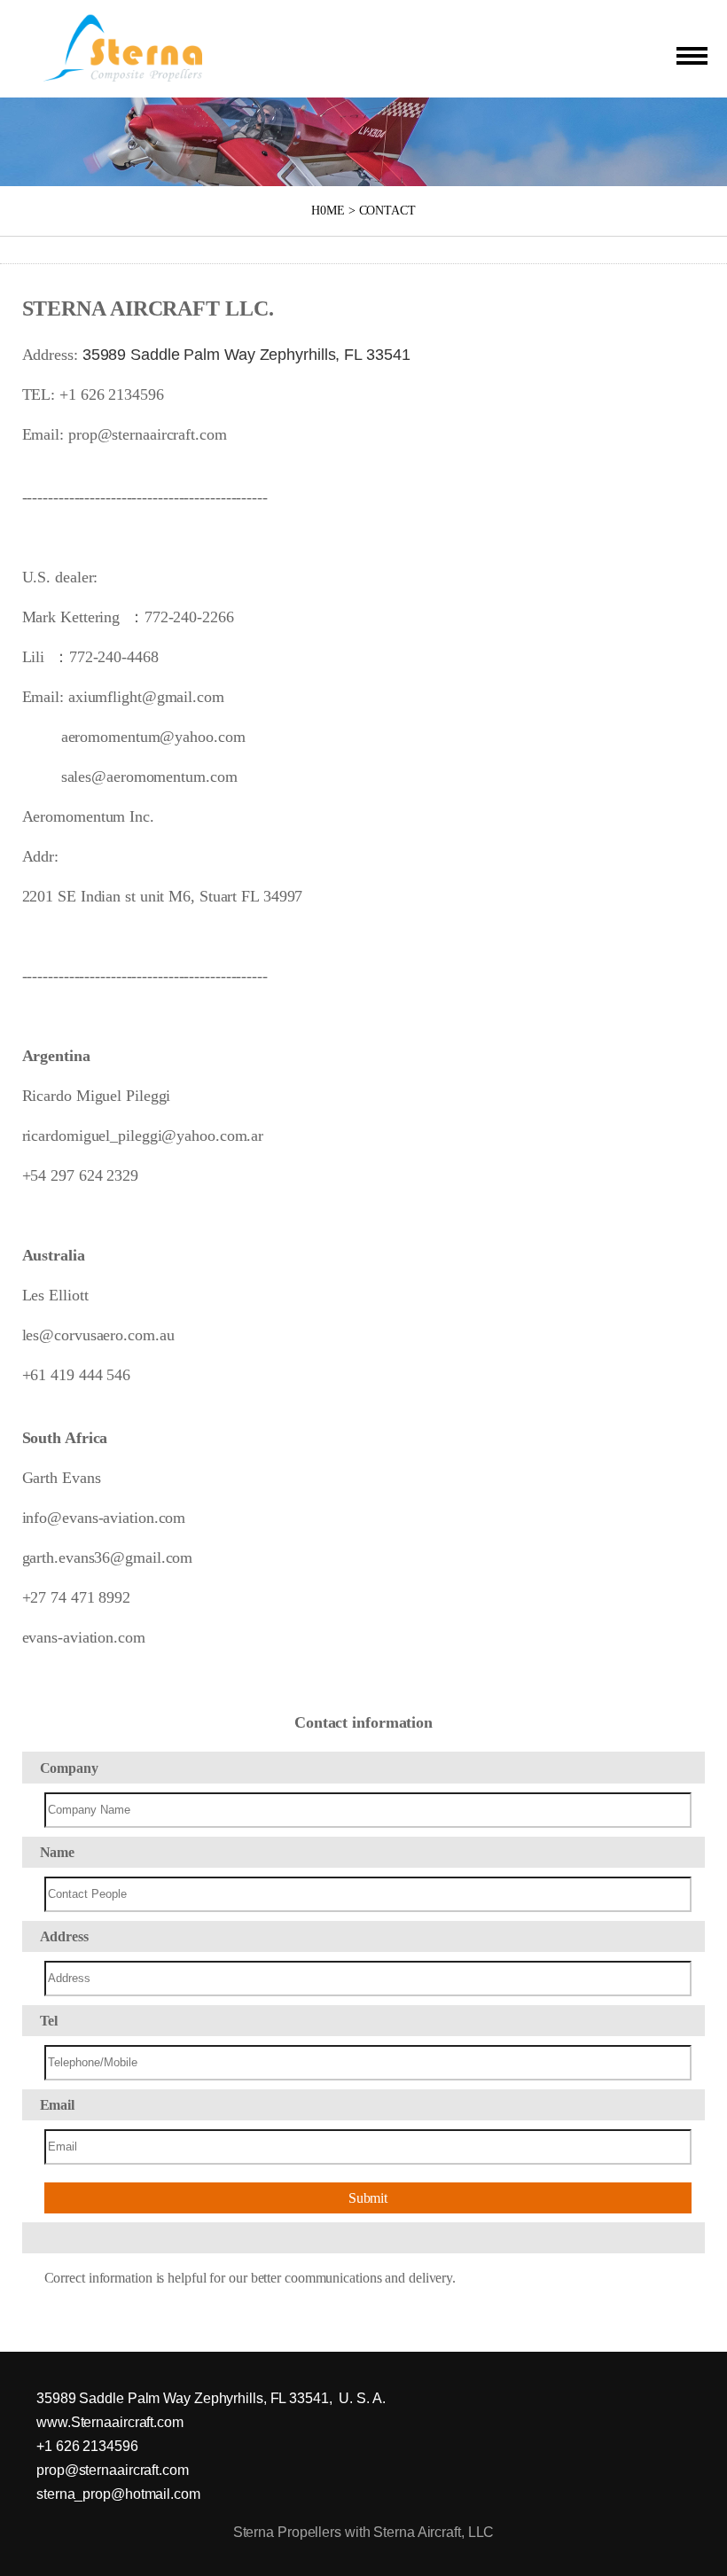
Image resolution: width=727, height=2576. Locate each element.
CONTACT (387, 211)
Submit (368, 2198)
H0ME (328, 211)
